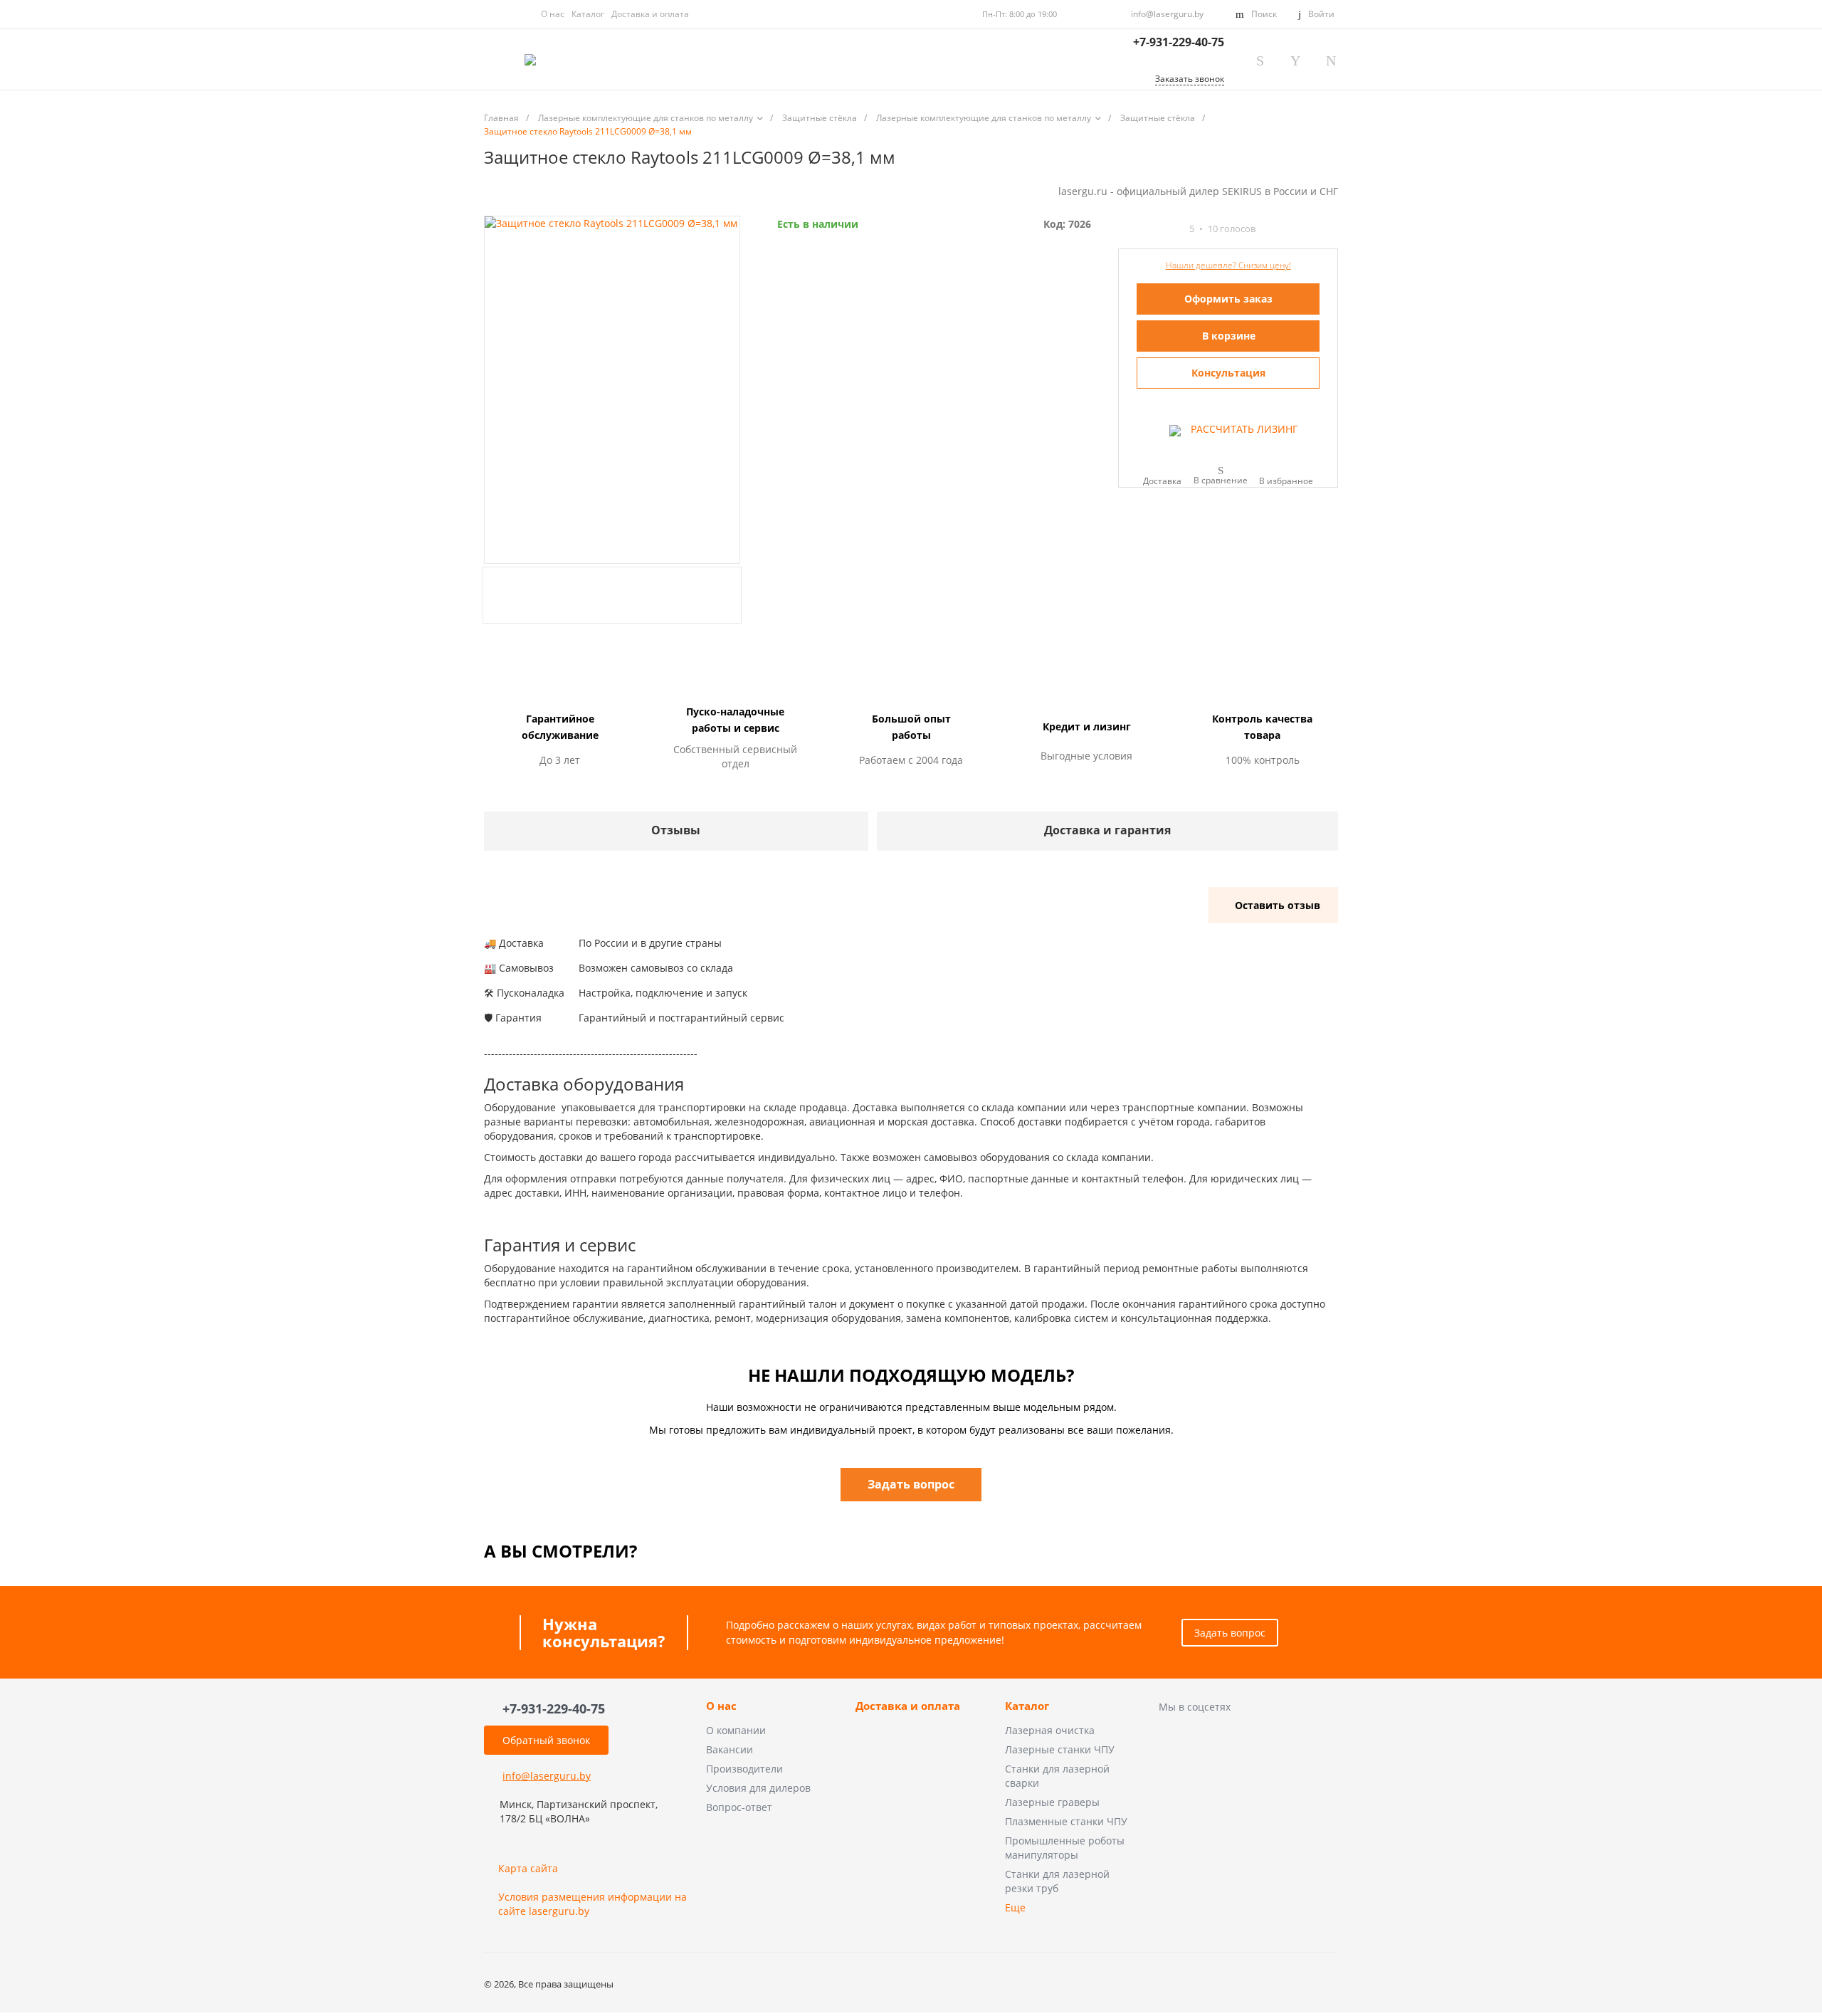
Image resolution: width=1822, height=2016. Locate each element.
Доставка (1162, 480)
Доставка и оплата (650, 14)
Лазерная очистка (1050, 1730)
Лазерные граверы (1052, 1802)
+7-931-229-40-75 (1179, 42)
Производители (744, 1769)
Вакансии (730, 1749)
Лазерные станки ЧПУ (1060, 1749)
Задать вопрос (1230, 1633)
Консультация (1228, 373)
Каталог (588, 14)
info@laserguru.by (1167, 14)
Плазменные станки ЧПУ (1066, 1821)
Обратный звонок (546, 1740)
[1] (1125, 229)
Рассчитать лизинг (1243, 429)
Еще (1015, 1907)
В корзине (1229, 336)
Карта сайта (528, 1868)
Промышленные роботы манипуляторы (1065, 1848)
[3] (1150, 229)
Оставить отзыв (1278, 905)
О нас (553, 14)
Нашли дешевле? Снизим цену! (1228, 265)
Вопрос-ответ (739, 1807)
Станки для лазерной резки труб (1057, 1881)
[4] (1163, 229)
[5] (1176, 229)
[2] (1137, 229)
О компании (736, 1730)
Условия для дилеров (758, 1788)
